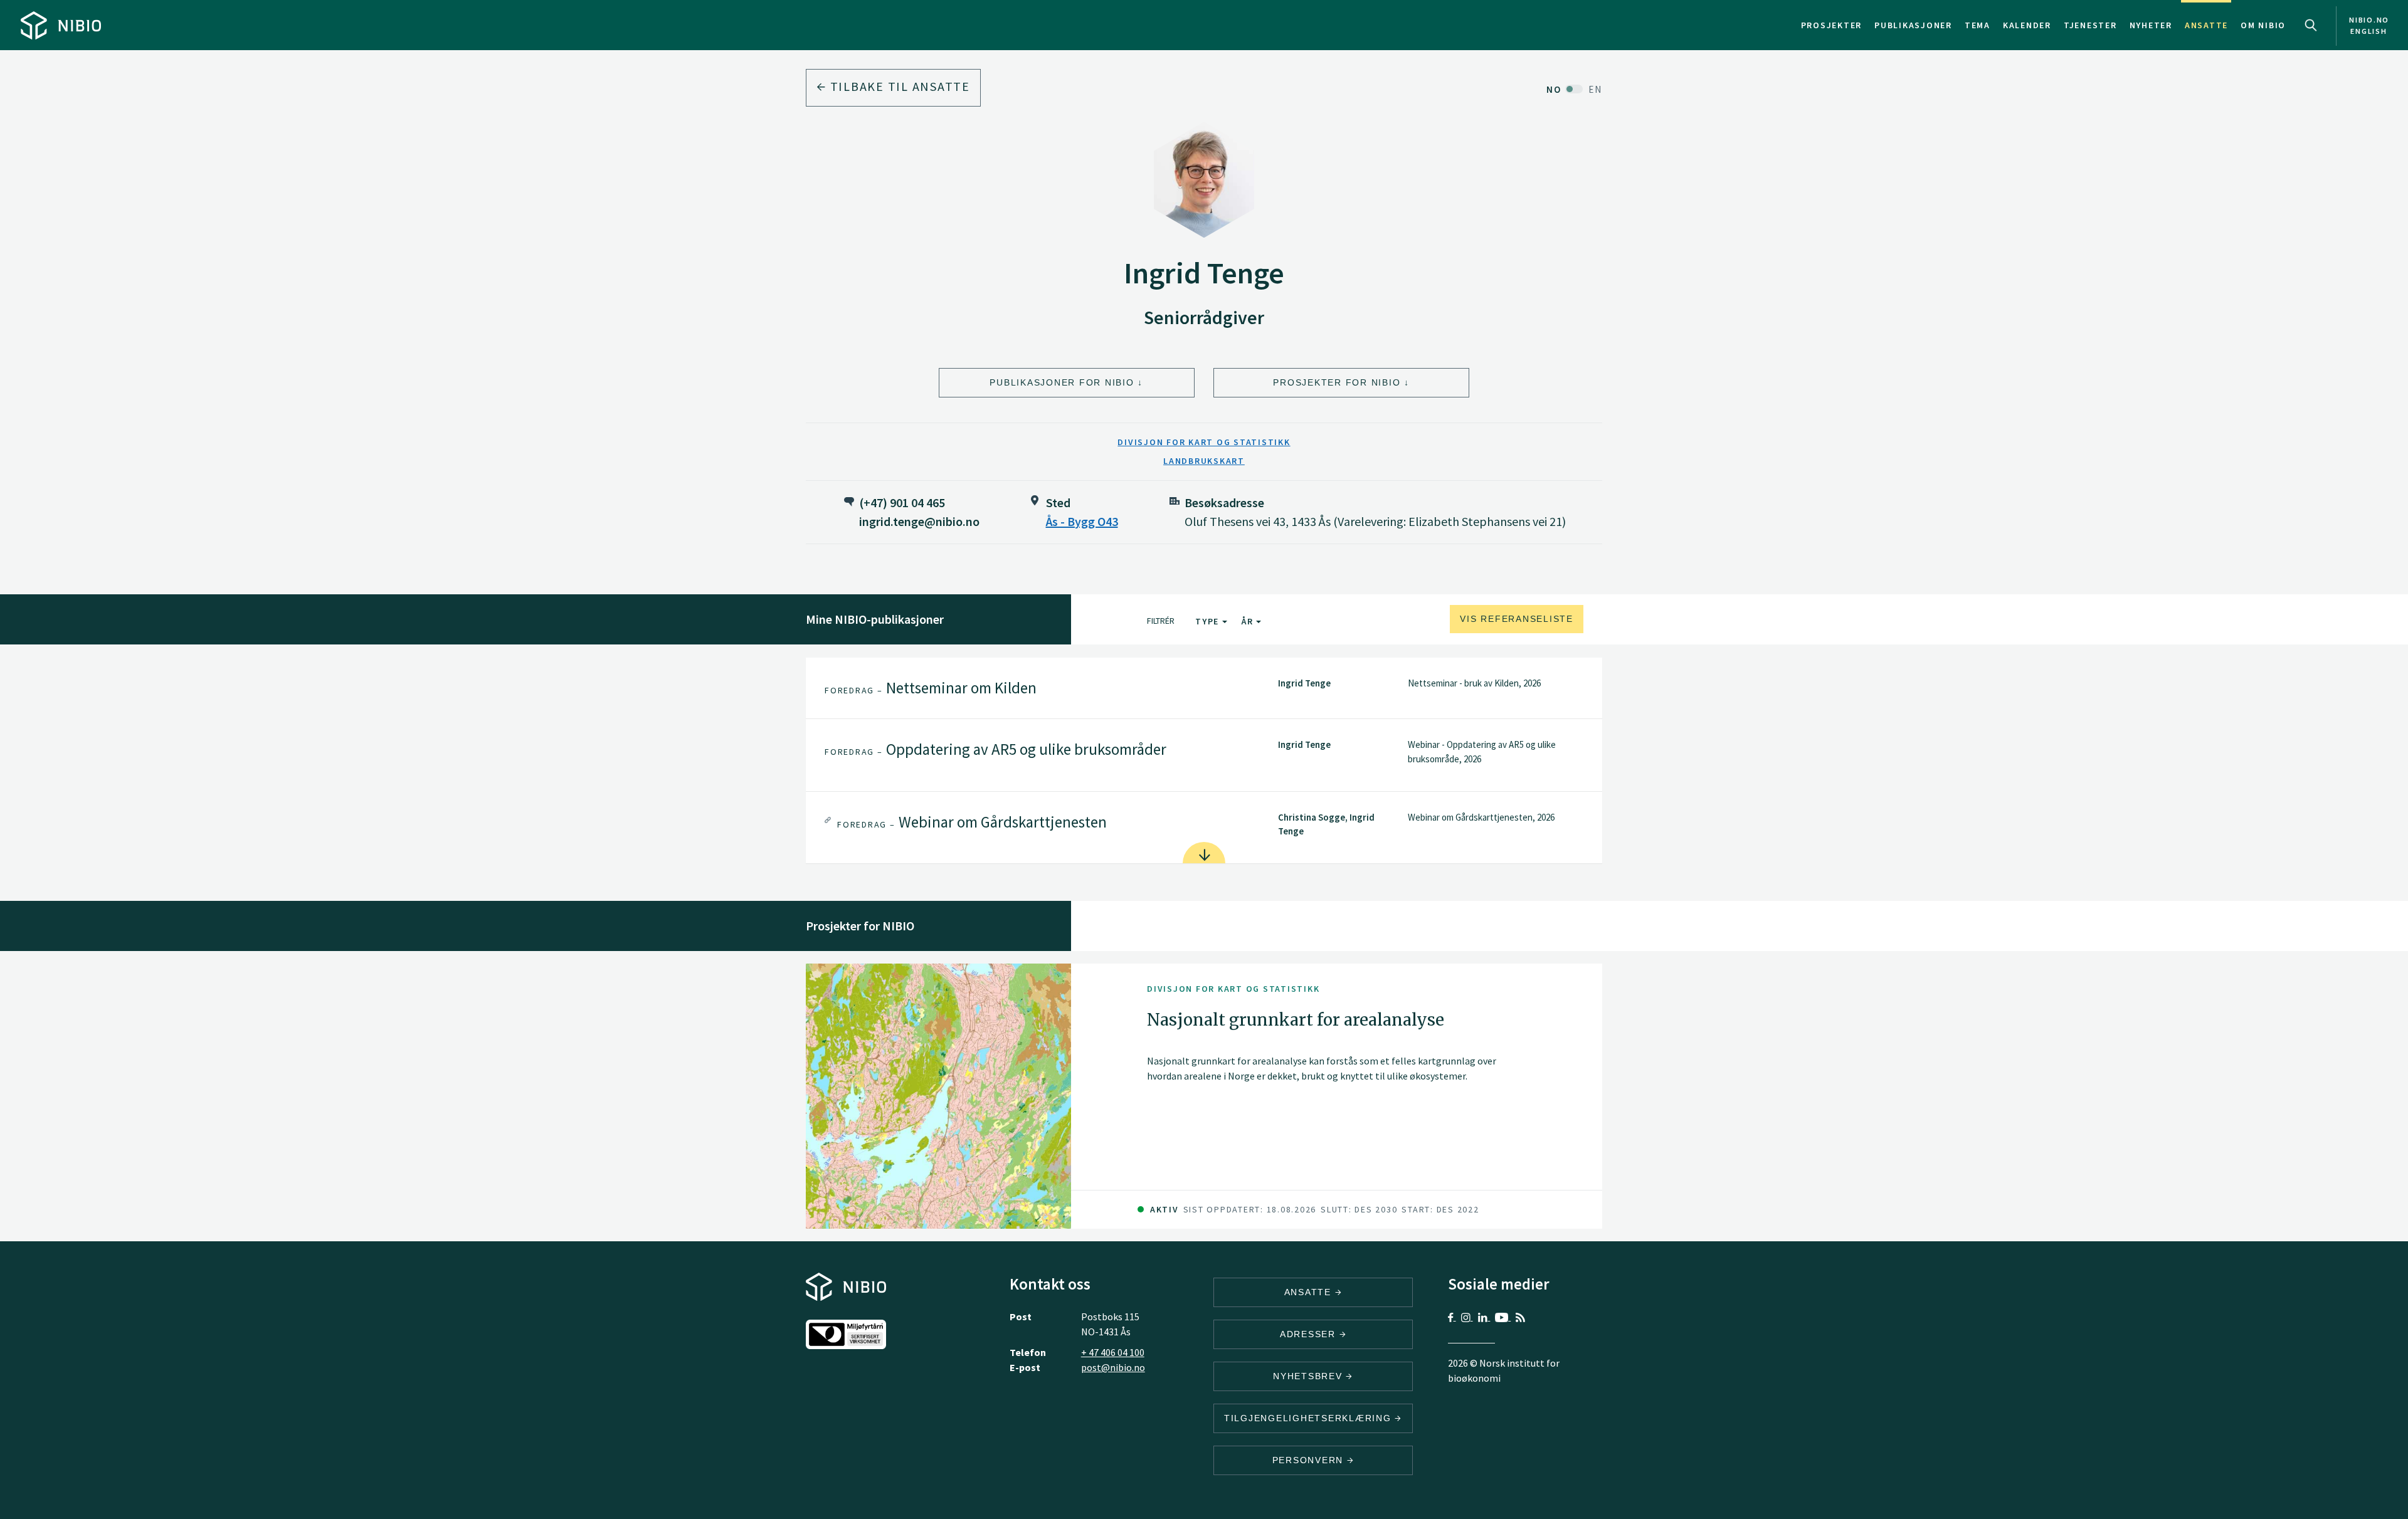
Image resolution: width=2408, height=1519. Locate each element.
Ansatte (2206, 25)
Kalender (2027, 25)
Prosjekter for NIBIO (1337, 382)
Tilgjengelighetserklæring (1310, 1418)
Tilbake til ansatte (898, 86)
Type (1209, 621)
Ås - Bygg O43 (1082, 521)
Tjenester (2090, 25)
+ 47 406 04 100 (1113, 1352)
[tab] (1204, 688)
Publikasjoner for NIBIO (1062, 382)
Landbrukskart (1204, 461)
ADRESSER (1310, 1334)
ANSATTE (1310, 1292)
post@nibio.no (1113, 1367)
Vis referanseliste (1517, 619)
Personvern (1310, 1460)
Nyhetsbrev (1309, 1376)
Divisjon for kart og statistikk (1204, 442)
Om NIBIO (2263, 25)
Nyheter (2151, 25)
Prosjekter (1832, 25)
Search (2311, 25)
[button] (1204, 688)
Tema (1978, 25)
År (1249, 621)
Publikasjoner (1913, 25)
